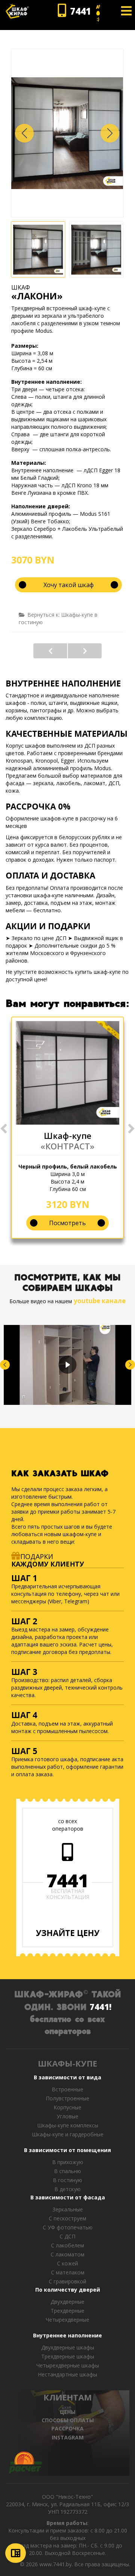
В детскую (67, 2189)
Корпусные (67, 2107)
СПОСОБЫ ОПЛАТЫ (68, 2420)
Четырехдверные (67, 2320)
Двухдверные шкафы (68, 2347)
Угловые (67, 2116)
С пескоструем (67, 2218)
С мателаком (68, 2272)
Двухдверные (67, 2302)
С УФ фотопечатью (68, 2227)
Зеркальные (68, 2209)
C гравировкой (67, 2281)
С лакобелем (67, 2245)
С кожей (67, 2263)
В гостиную (67, 2180)
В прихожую (68, 2162)
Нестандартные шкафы (67, 2374)
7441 (67, 1881)
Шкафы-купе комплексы (68, 2125)
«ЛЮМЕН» (50, 651)
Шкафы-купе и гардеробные (68, 2134)
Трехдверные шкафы (68, 2356)
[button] (110, 133)
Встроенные (67, 2089)
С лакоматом (67, 2254)
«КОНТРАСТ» (67, 1146)
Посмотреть (67, 1223)
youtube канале (100, 1301)
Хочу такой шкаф (69, 585)
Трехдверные (67, 2311)
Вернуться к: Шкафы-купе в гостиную (58, 618)
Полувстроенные (67, 2098)
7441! (100, 2007)
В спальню (67, 2171)
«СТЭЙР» (85, 651)
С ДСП (67, 2236)
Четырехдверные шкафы (68, 2365)
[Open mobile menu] (126, 11)
